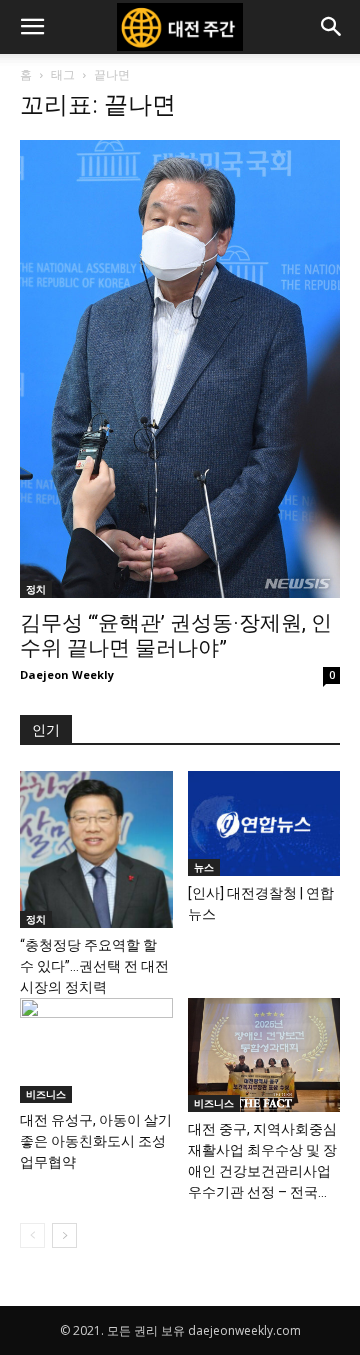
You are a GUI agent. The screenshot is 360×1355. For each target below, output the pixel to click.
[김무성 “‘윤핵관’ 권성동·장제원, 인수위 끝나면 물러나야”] (180, 369)
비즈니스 (46, 1094)
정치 (36, 589)
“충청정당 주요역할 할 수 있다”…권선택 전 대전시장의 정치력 (94, 966)
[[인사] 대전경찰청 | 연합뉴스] (264, 823)
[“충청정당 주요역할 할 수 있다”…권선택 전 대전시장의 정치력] (96, 849)
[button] (32, 27)
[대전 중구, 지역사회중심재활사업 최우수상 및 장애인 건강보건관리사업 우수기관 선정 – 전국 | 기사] (264, 1055)
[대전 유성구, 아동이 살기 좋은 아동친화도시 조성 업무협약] (96, 1050)
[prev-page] (32, 1235)
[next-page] (64, 1235)
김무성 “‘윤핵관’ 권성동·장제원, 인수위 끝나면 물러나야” (176, 635)
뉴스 (204, 867)
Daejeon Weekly (67, 674)
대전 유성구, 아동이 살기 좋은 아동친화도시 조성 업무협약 (96, 1141)
